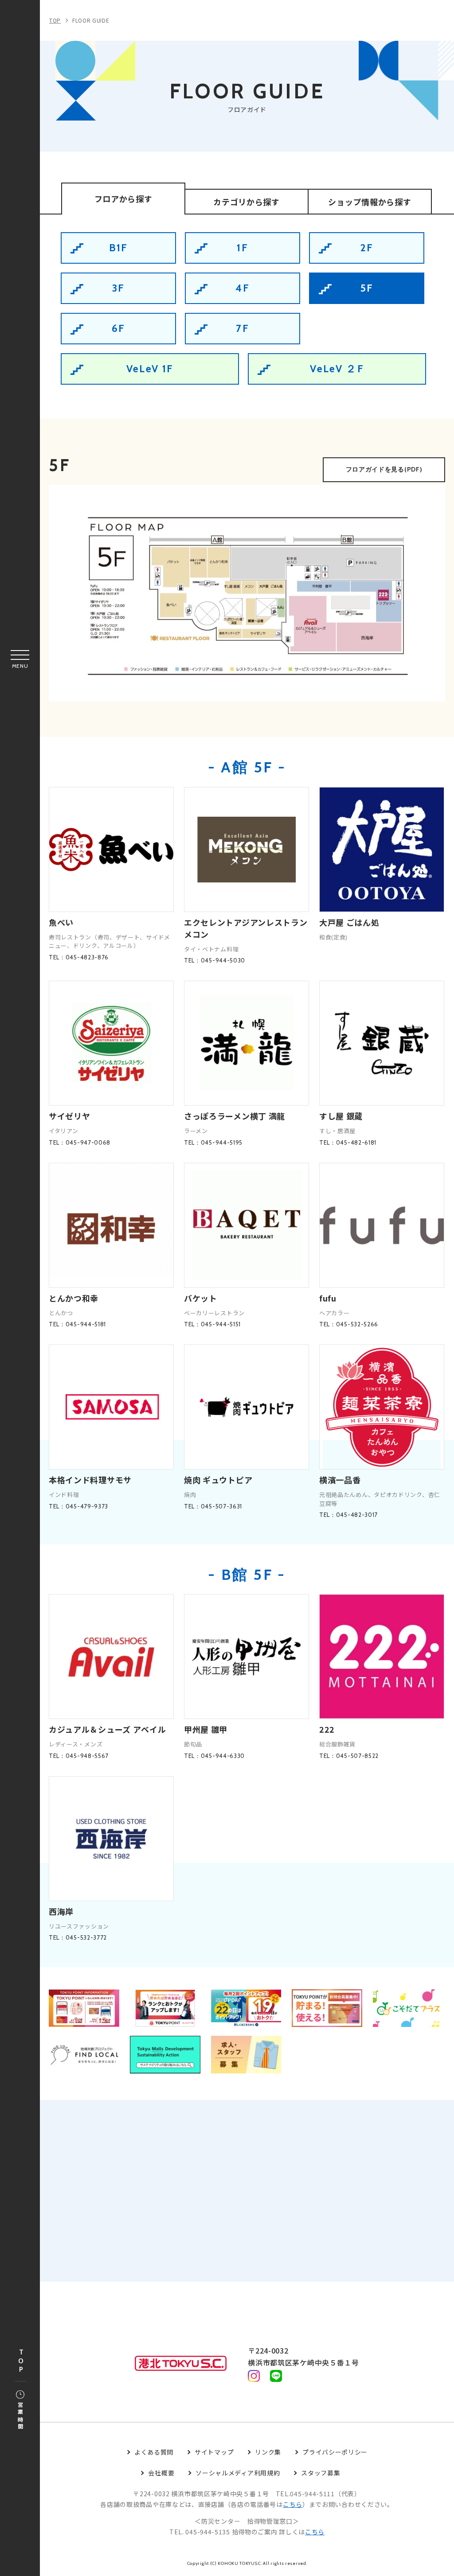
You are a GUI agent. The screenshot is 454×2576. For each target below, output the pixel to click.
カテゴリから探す (247, 202)
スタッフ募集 (321, 2473)
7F (243, 328)
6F (119, 328)
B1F (119, 248)
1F (243, 248)
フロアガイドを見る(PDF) (384, 469)
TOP (21, 2361)
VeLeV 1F (150, 369)
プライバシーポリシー (335, 2452)
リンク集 (268, 2452)
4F (243, 288)
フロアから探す (123, 199)
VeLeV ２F (337, 369)
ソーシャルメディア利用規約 (238, 2473)
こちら (293, 2504)
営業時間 (20, 2416)
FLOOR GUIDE (91, 20)
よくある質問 (154, 2452)
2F (367, 248)
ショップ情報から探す (370, 202)
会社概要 (161, 2473)
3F (119, 288)
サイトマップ (214, 2452)
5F (367, 288)
